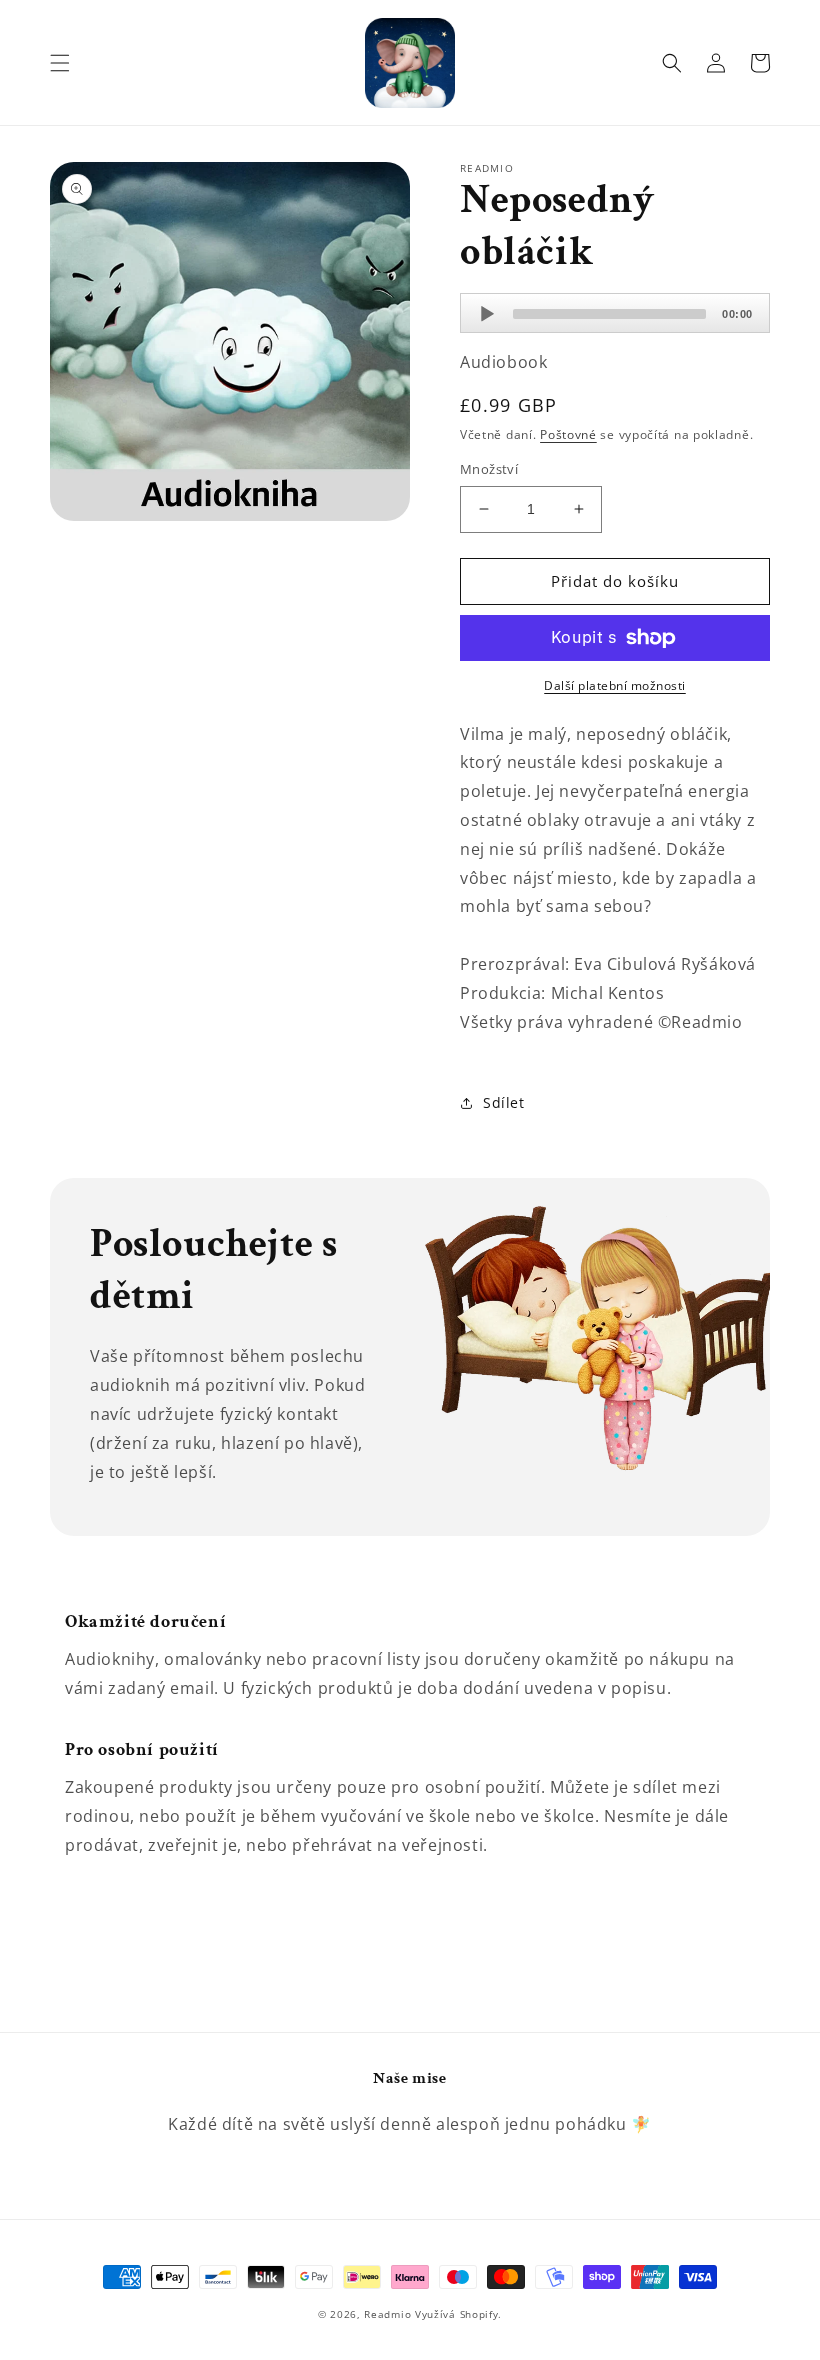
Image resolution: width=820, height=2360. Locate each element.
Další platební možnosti (615, 685)
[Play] (487, 314)
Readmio (387, 2314)
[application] (615, 313)
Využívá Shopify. (458, 2314)
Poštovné (568, 434)
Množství (489, 469)
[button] (60, 63)
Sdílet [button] (504, 1102)
